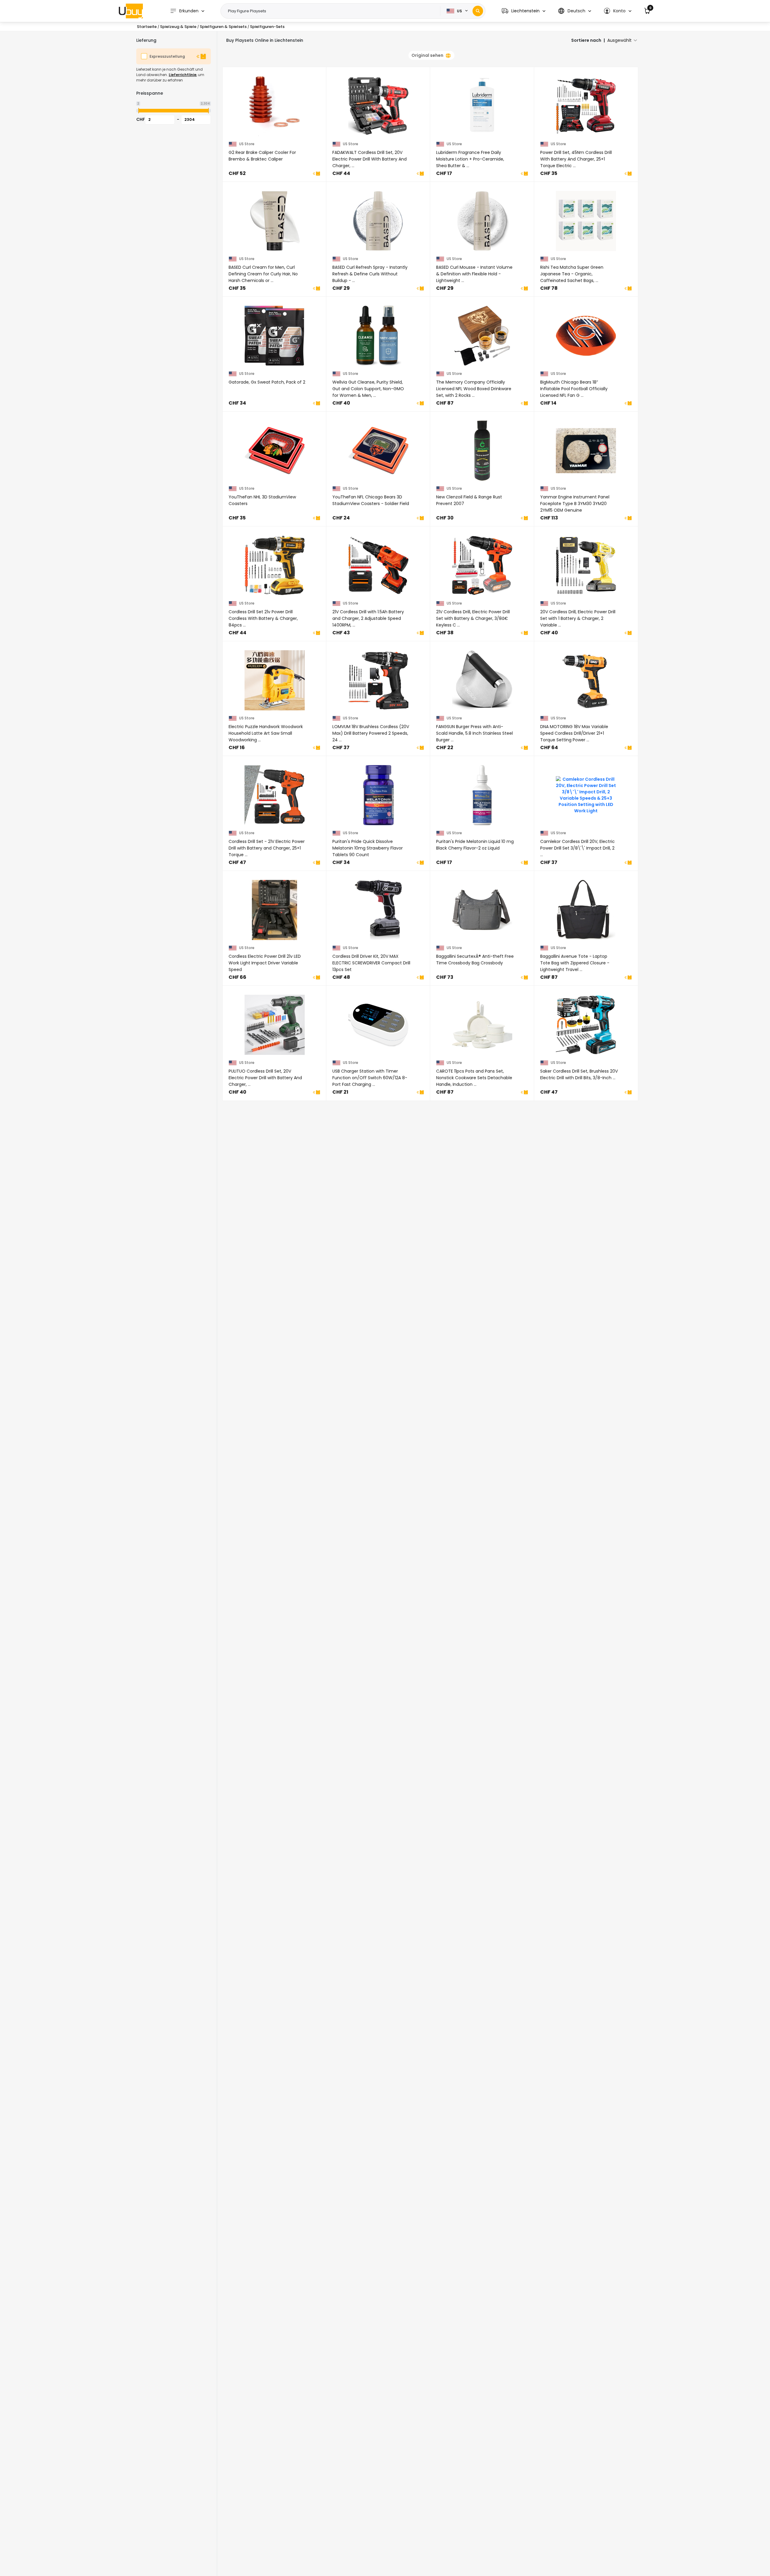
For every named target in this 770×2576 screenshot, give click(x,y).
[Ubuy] (131, 11)
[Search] (478, 11)
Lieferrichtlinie (183, 75)
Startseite (147, 27)
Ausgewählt (619, 40)
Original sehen (427, 55)
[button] (524, 11)
